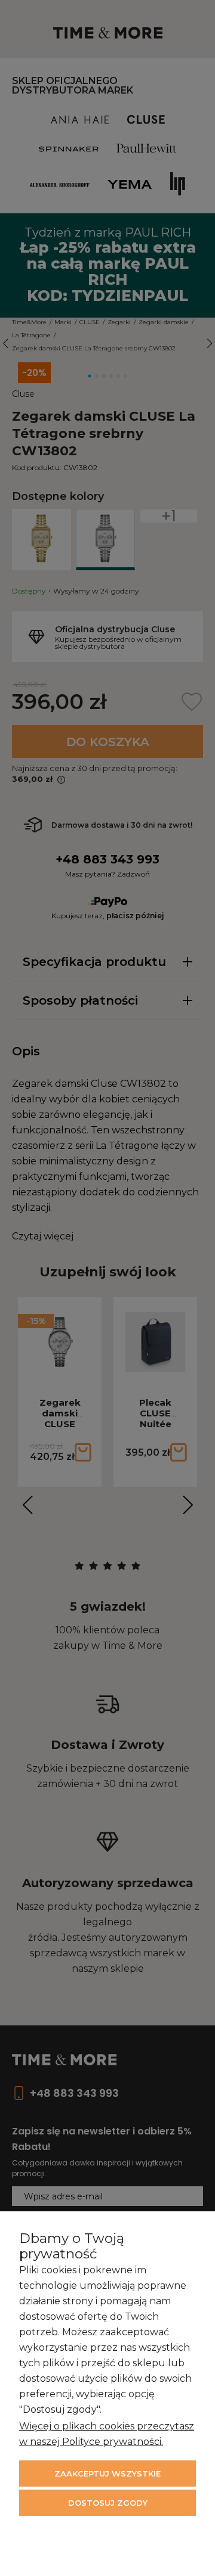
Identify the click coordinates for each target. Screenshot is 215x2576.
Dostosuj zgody (108, 2503)
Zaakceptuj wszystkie (107, 2474)
